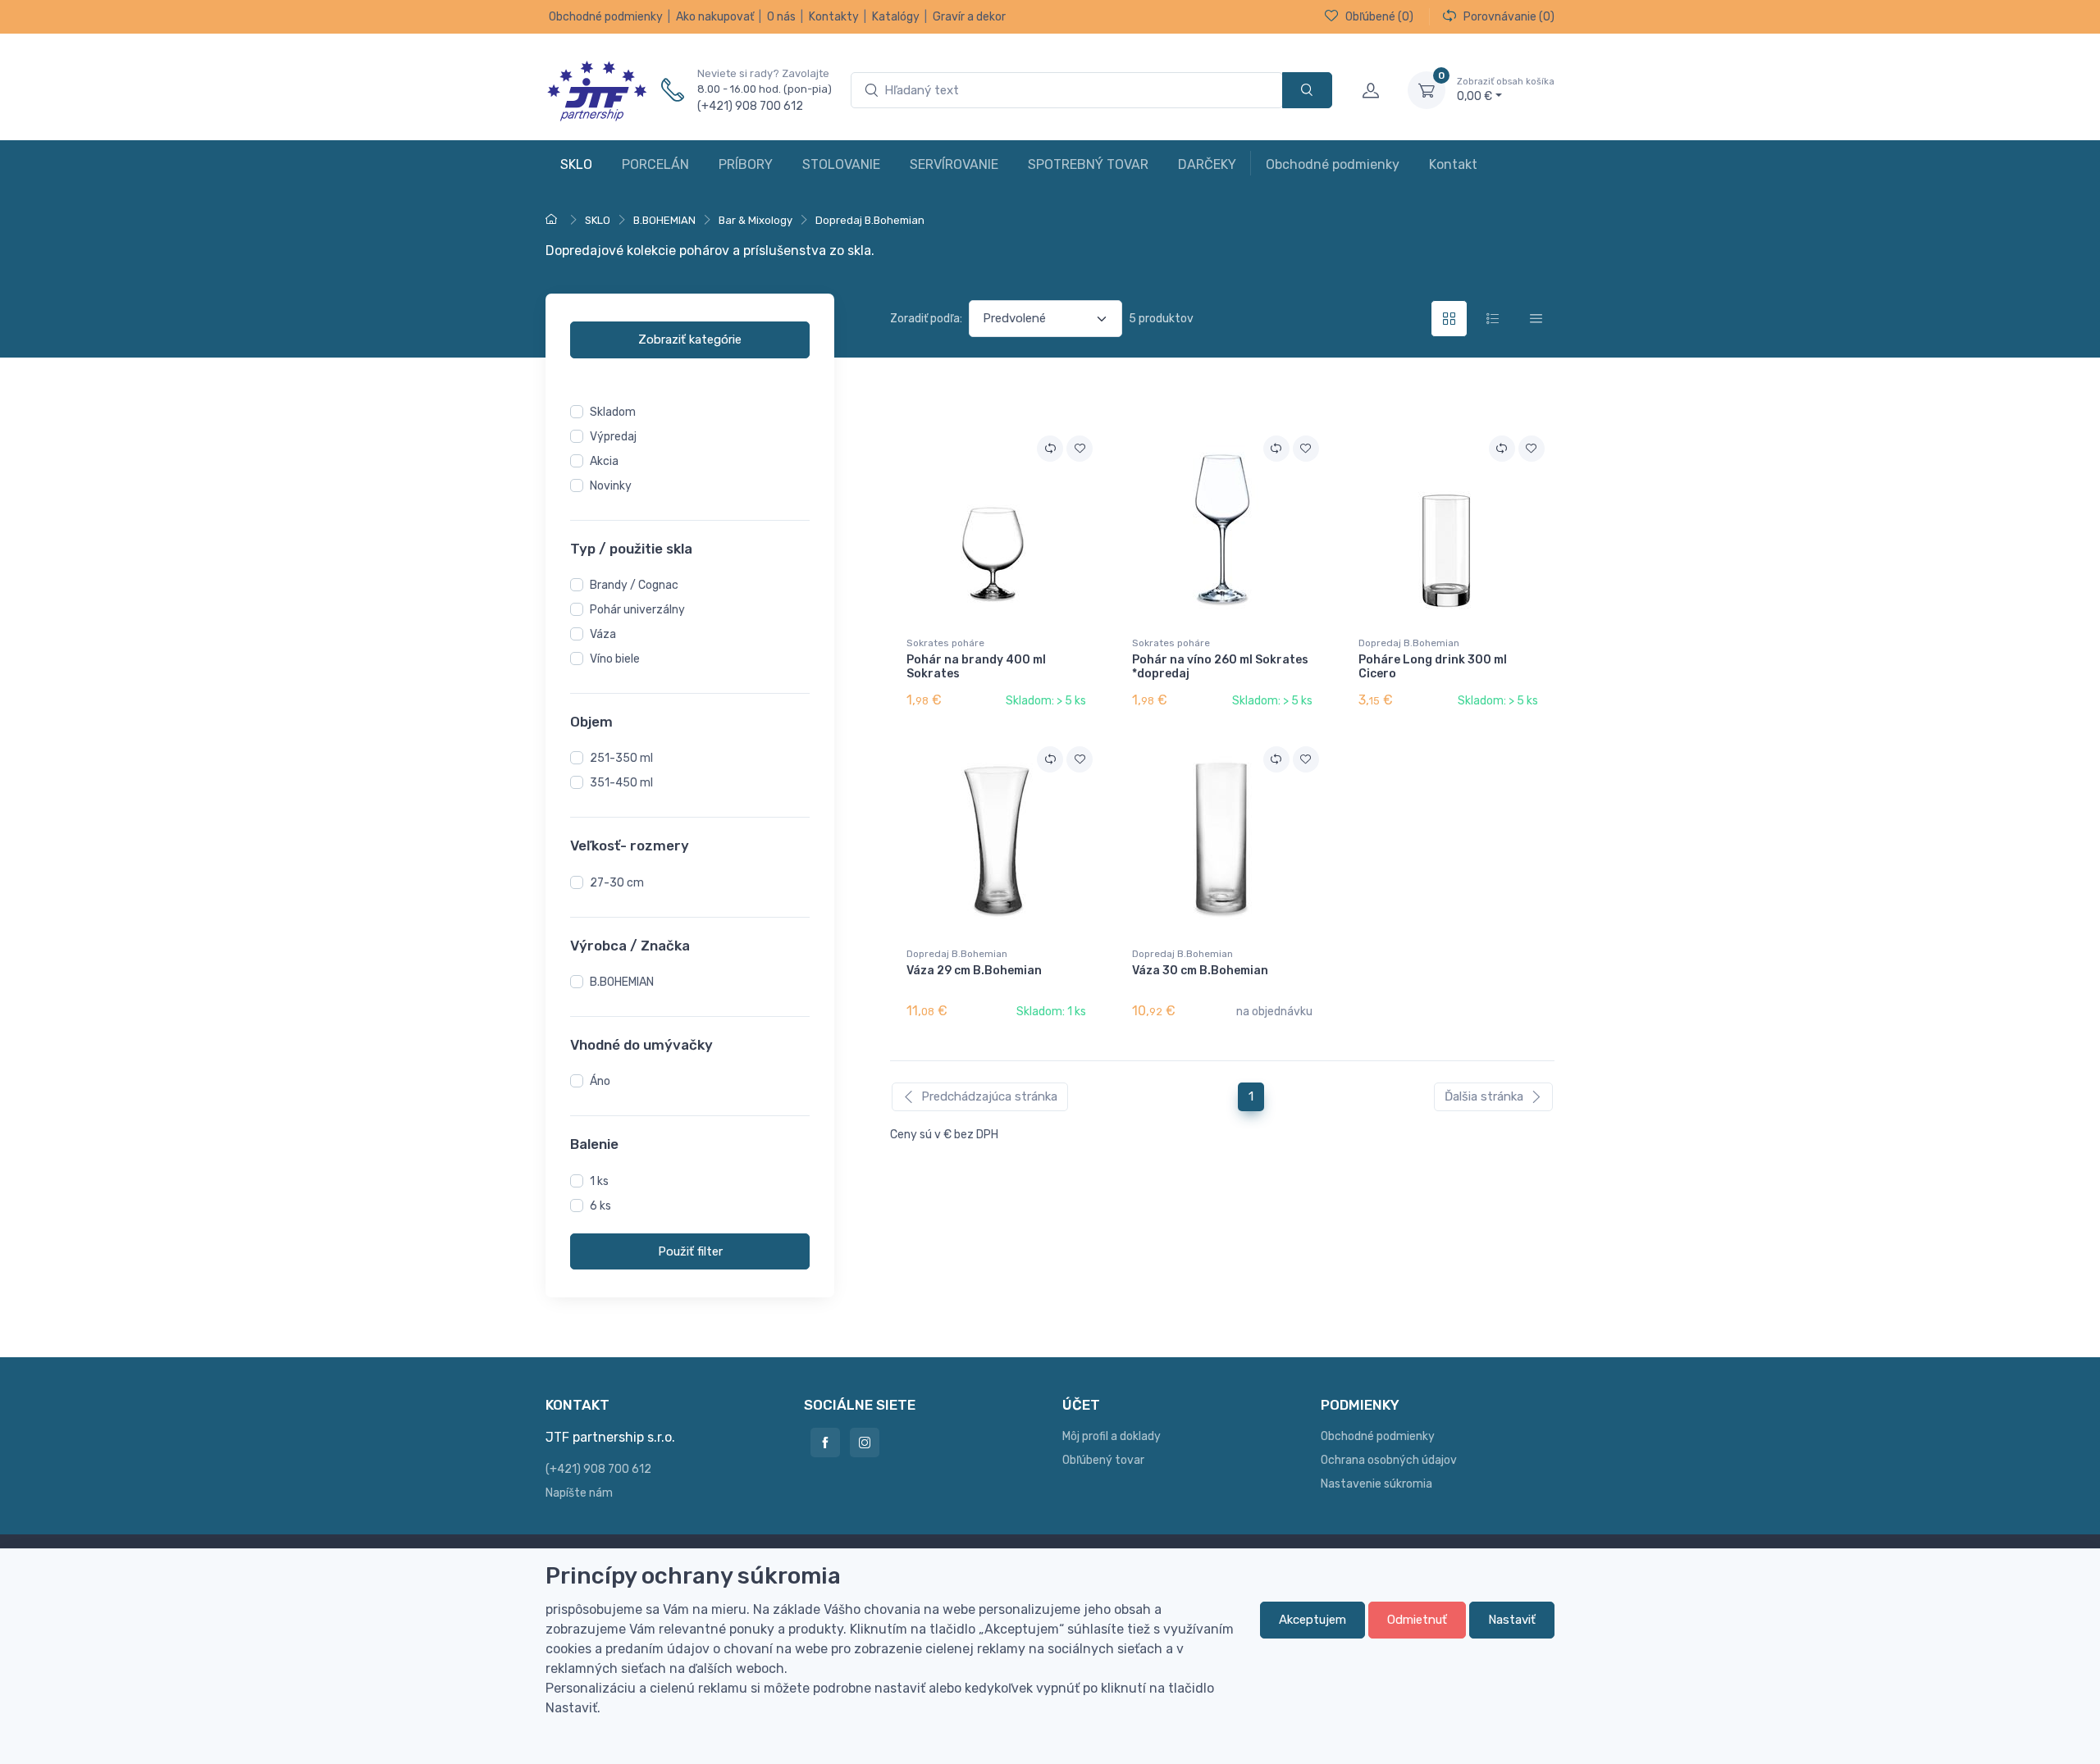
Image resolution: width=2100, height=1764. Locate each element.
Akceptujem (1312, 1620)
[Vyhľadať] (1307, 91)
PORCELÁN (655, 164)
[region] (690, 622)
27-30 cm (617, 883)
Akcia (604, 461)
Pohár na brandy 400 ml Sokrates (976, 667)
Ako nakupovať (715, 17)
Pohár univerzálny (637, 610)
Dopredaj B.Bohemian (1409, 643)
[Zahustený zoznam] (1536, 319)
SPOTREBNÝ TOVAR (1088, 164)
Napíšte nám (579, 1493)
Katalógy (896, 17)
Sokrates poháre (945, 643)
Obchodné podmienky (606, 17)
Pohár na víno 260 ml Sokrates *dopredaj (1220, 667)
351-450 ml (621, 784)
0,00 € (1506, 90)
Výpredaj (613, 437)
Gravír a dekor (969, 17)
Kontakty (834, 17)
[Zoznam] (1493, 319)
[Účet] (1370, 90)
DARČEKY (1207, 164)
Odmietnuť (1417, 1620)
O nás (781, 17)
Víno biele (615, 659)
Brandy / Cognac (634, 585)
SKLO (576, 164)
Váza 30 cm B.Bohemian (1200, 971)
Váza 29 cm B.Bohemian (974, 971)
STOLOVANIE (841, 164)
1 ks (599, 1181)
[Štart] (554, 220)
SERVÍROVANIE (954, 164)
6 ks (600, 1206)
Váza (603, 634)
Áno (600, 1082)
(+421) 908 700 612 (750, 106)
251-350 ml (621, 759)
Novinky (611, 486)
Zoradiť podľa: (926, 319)
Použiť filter (690, 1251)
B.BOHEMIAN (622, 982)
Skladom (613, 412)
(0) (1379, 17)
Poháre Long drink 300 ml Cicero (1433, 667)
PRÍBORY (746, 164)
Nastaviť (1512, 1620)
